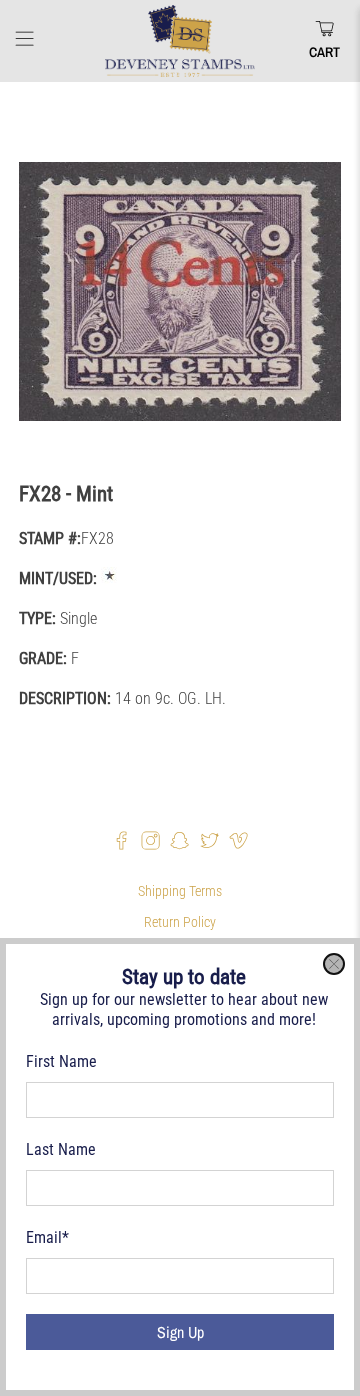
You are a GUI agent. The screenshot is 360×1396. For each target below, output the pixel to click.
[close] (334, 964)
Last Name (61, 1149)
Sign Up (180, 1332)
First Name (61, 1061)
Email (47, 1237)
